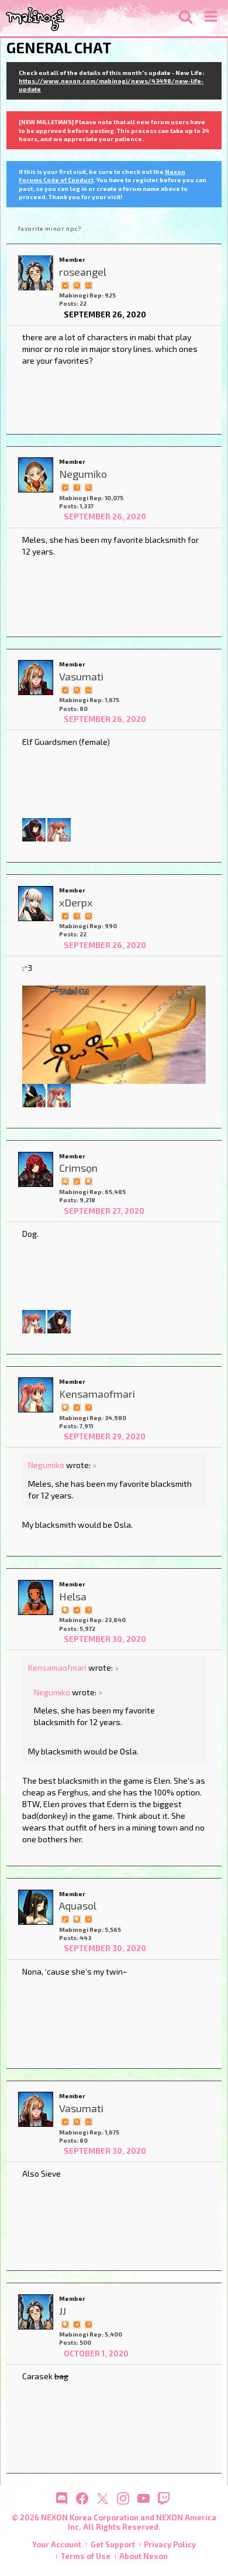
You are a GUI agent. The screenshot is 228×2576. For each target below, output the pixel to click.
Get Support (113, 2544)
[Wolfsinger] (34, 829)
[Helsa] (36, 1597)
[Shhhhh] (88, 1181)
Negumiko (46, 1465)
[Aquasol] (36, 1907)
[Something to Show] (77, 1181)
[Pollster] (77, 487)
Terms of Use (86, 2556)
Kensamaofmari (57, 1667)
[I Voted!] (65, 285)
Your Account (57, 2544)
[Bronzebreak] (34, 1095)
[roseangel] (36, 273)
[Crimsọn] (36, 1169)
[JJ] (36, 2312)
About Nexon (144, 2556)
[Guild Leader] (65, 1181)
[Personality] (88, 285)
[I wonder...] (77, 285)
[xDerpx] (36, 904)
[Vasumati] (36, 678)
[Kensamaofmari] (59, 829)
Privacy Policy (170, 2544)
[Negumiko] (36, 475)
